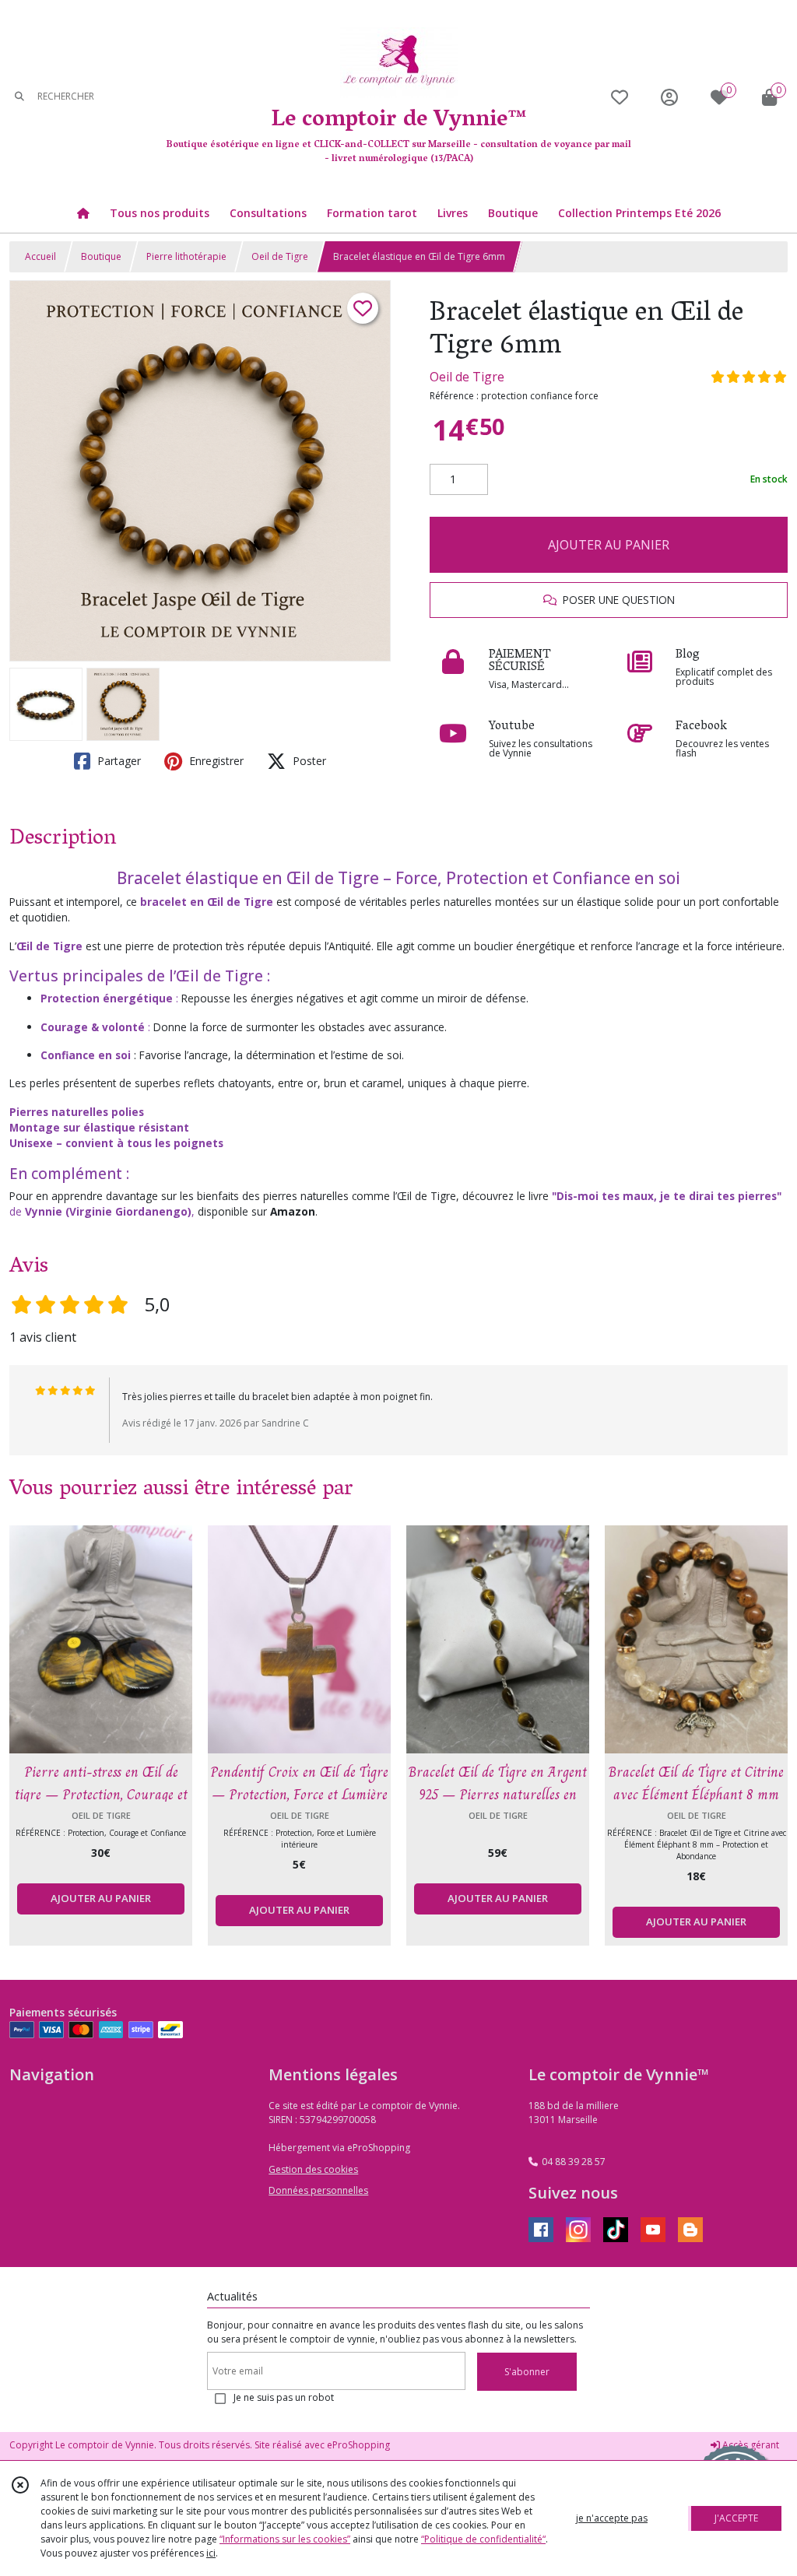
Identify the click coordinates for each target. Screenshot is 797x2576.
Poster (308, 761)
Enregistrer (215, 761)
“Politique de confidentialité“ (483, 2539)
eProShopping (358, 2445)
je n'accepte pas (612, 2518)
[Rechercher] (19, 97)
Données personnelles (318, 2190)
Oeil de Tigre (280, 256)
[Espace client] (669, 97)
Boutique (101, 256)
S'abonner (527, 2372)
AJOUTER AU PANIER (609, 545)
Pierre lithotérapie (186, 256)
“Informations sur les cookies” (285, 2539)
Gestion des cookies (313, 2169)
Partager (118, 761)
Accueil (40, 256)
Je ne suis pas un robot (284, 2397)
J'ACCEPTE (736, 2518)
